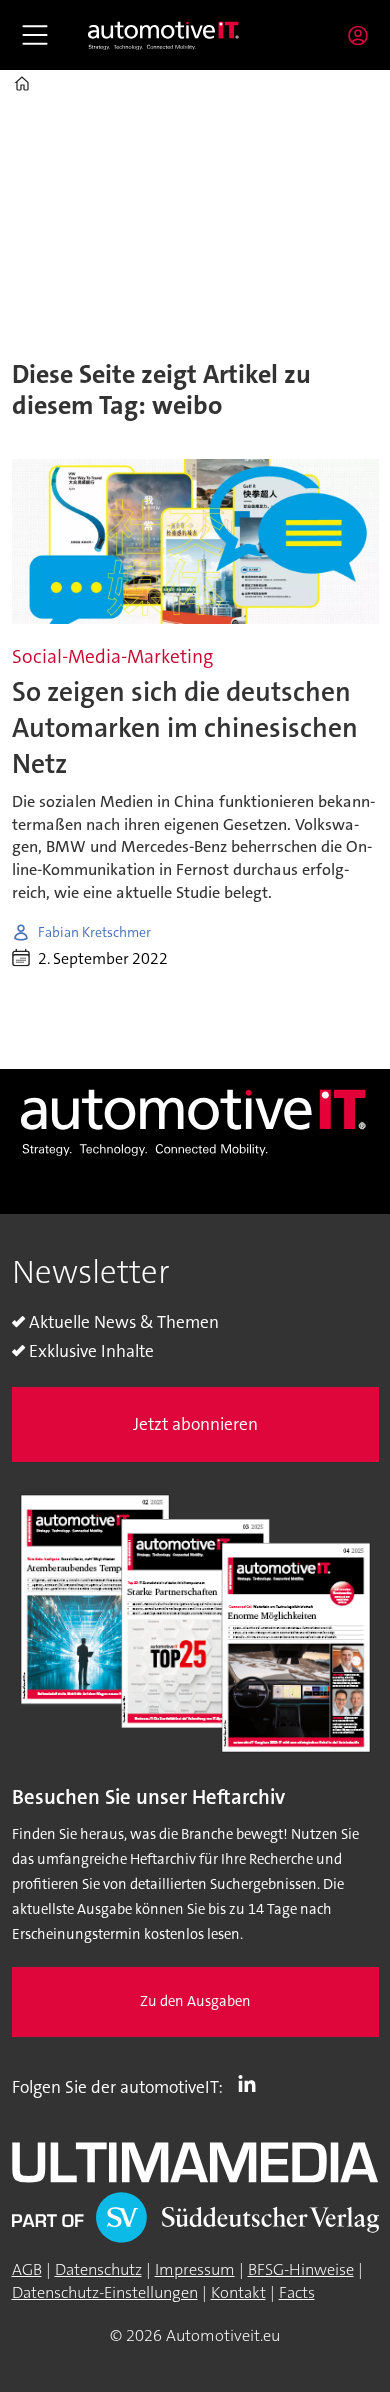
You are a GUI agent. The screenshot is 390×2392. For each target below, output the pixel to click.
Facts (297, 2292)
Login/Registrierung (363, 35)
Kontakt (238, 2292)
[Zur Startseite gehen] (164, 35)
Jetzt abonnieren (195, 1424)
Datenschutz (98, 2269)
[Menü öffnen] (35, 35)
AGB (27, 2269)
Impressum (195, 2269)
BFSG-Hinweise (301, 2269)
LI (252, 2083)
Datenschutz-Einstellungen (105, 2292)
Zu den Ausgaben (195, 2001)
